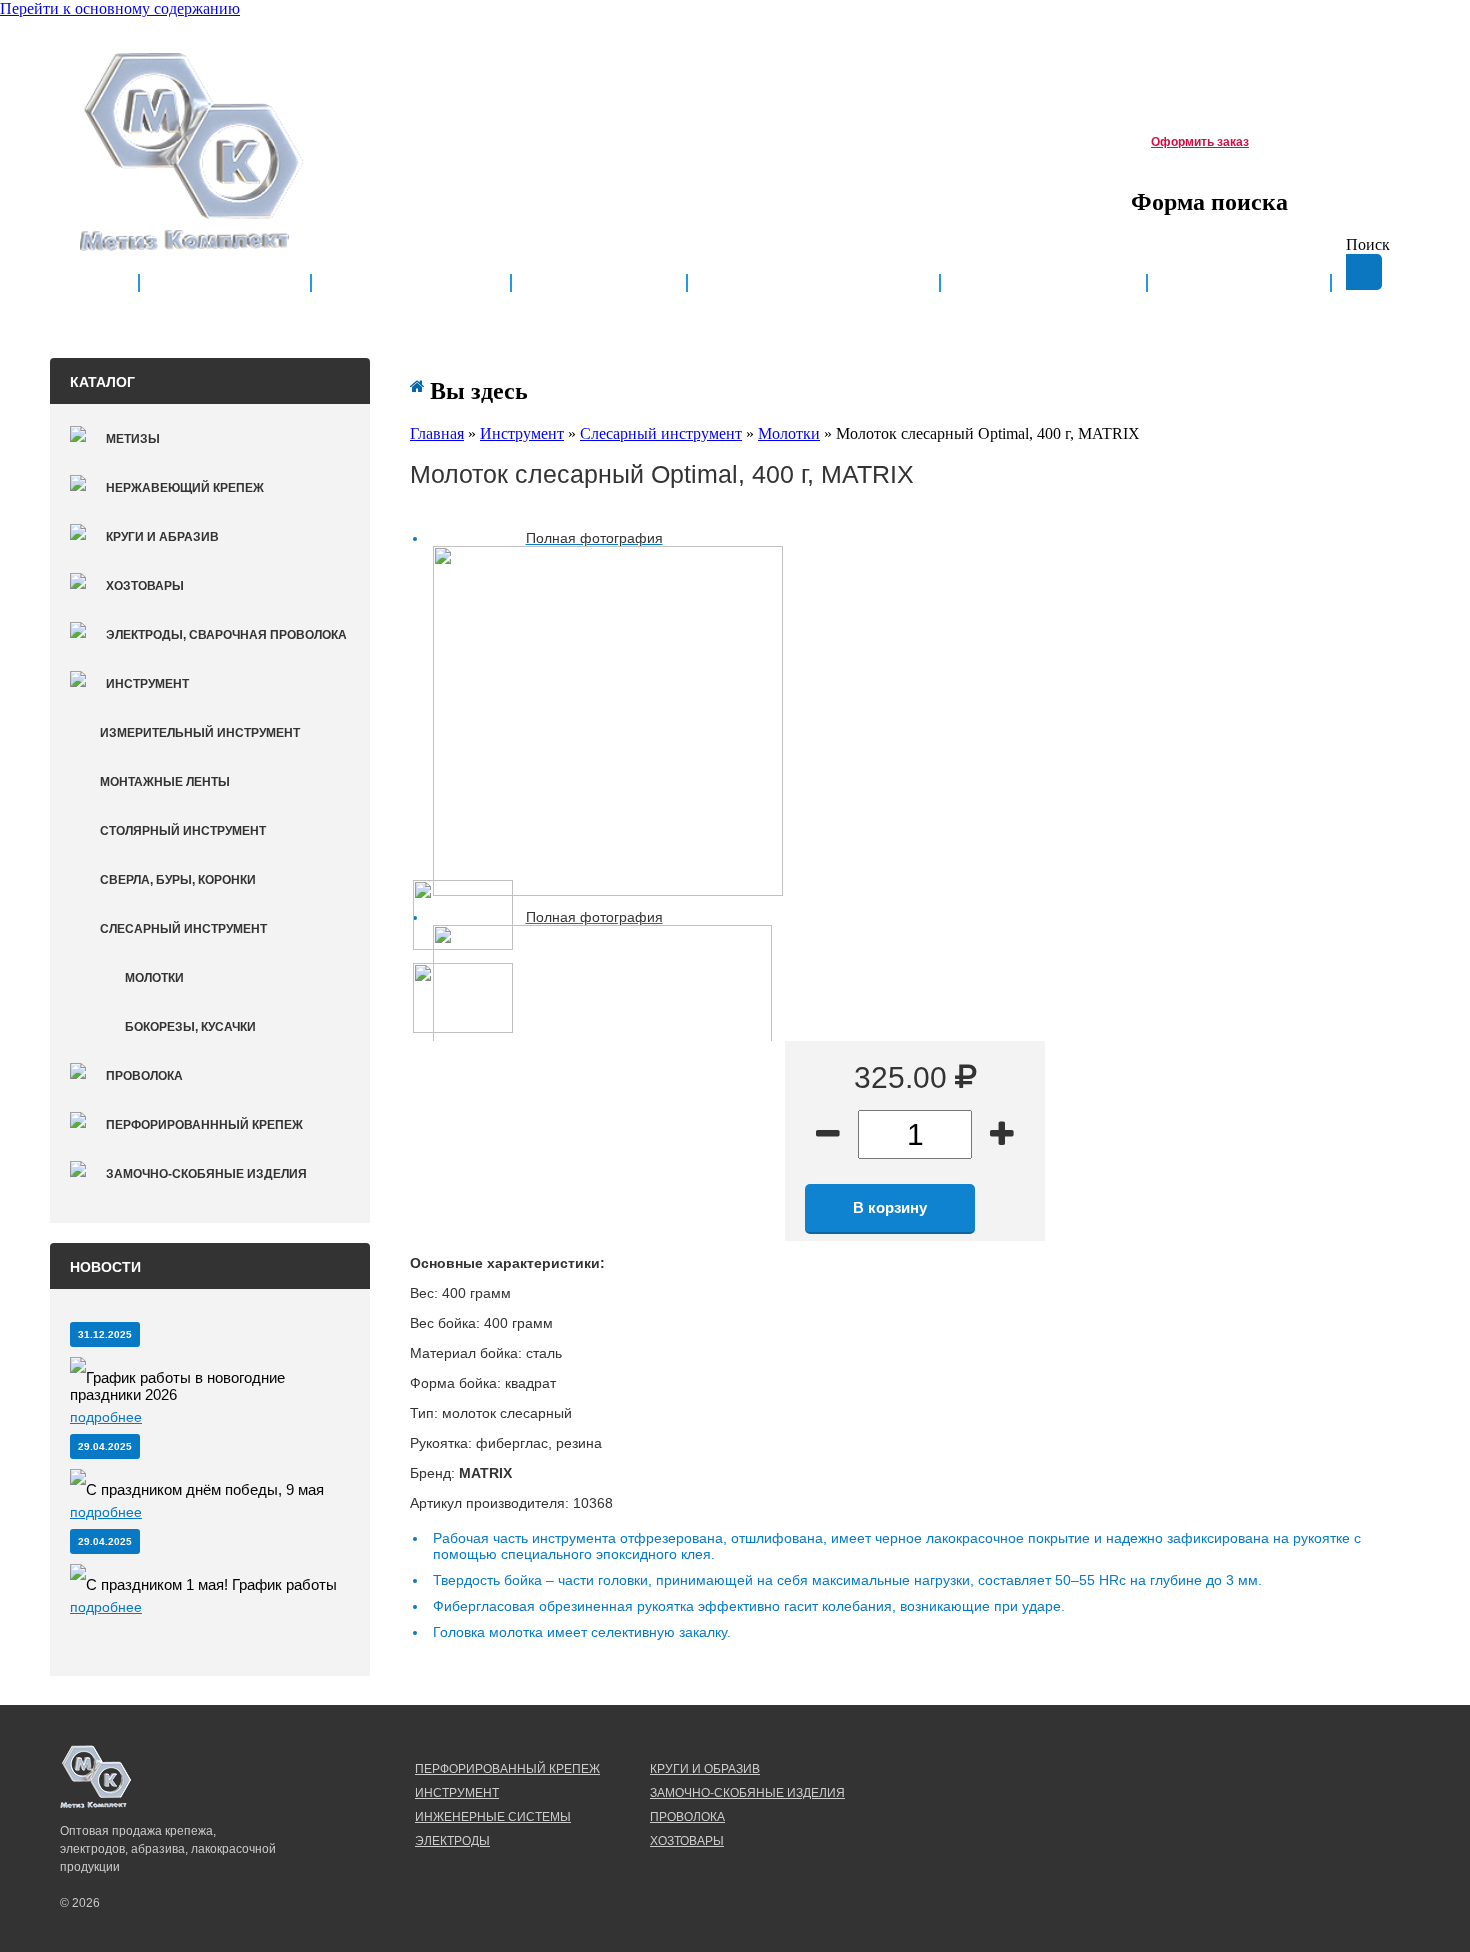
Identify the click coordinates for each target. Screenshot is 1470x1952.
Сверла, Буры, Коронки (178, 880)
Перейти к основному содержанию (120, 8)
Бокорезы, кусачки (190, 1027)
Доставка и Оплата (813, 283)
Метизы (133, 439)
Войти (1368, 46)
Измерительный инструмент (200, 733)
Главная (225, 283)
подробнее (106, 1417)
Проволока (144, 1076)
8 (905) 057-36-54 (506, 138)
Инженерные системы (493, 1817)
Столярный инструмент (183, 831)
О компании (411, 283)
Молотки (154, 978)
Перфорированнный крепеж (204, 1125)
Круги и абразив (162, 537)
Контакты (1239, 283)
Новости (599, 283)
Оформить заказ (1200, 142)
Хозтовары (145, 586)
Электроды (452, 1841)
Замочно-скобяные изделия (206, 1174)
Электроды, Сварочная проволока (226, 635)
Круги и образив (705, 1769)
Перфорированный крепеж (507, 1769)
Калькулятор (1043, 283)
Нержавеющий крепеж (185, 488)
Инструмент (147, 684)
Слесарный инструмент (183, 929)
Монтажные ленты (165, 782)
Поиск (1368, 244)
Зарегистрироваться (1267, 46)
